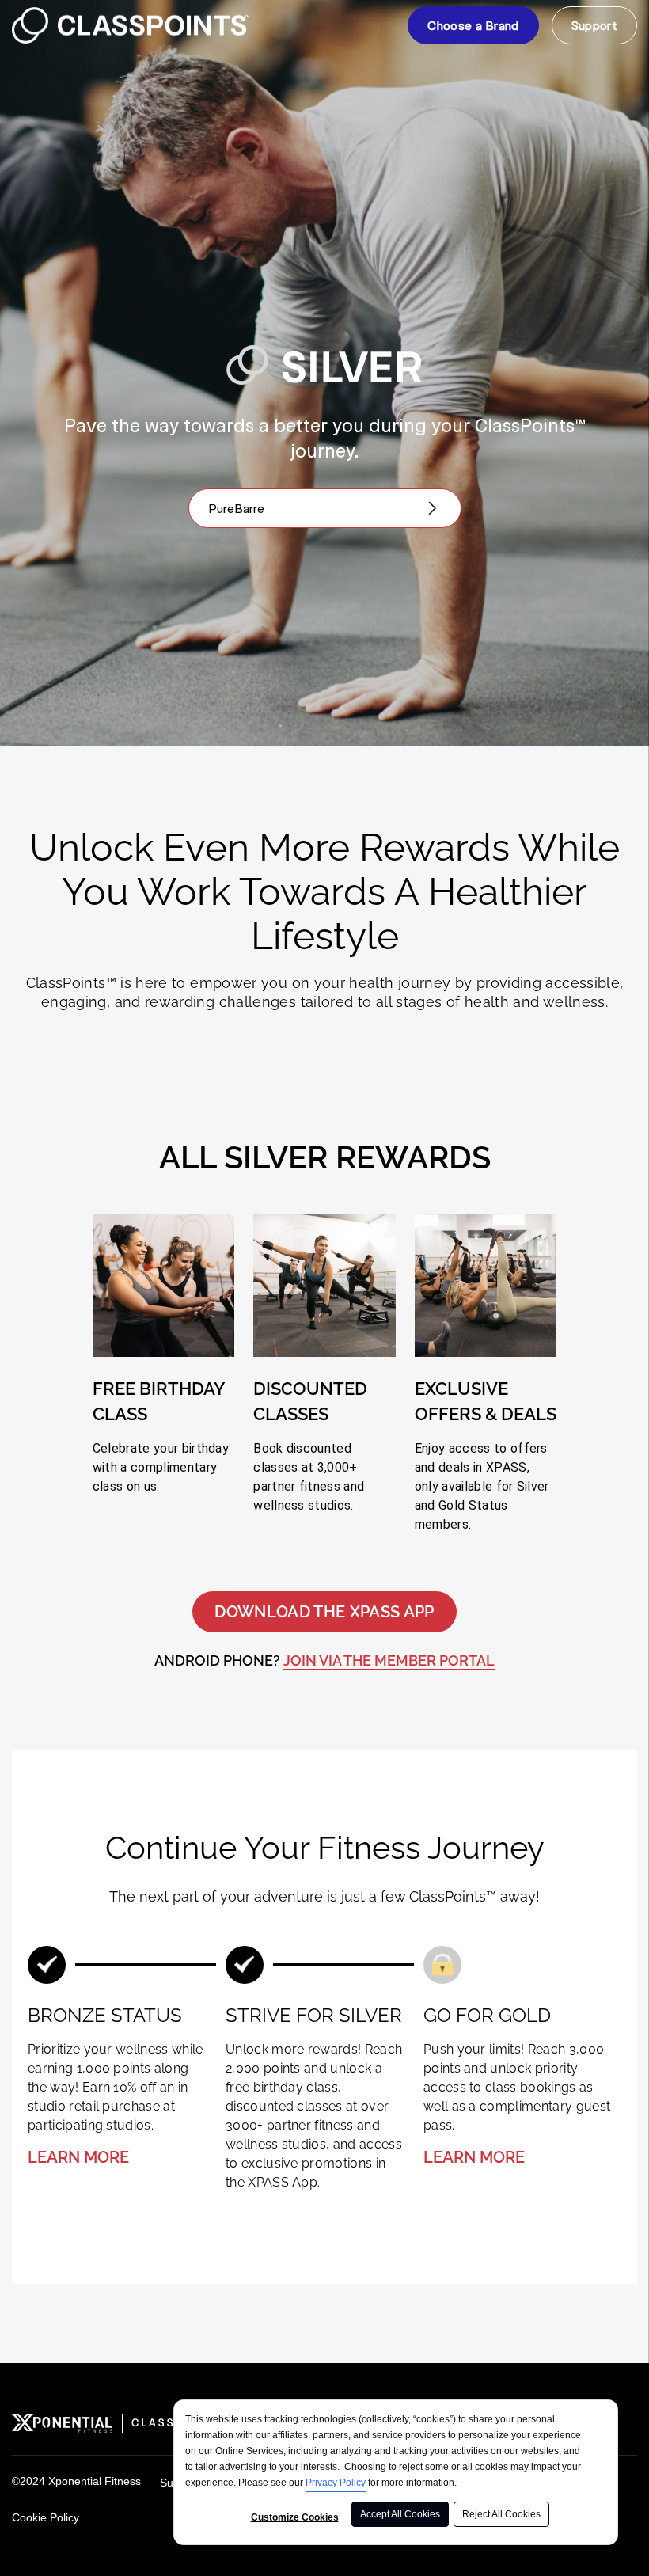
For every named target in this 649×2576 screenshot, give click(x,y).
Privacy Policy (336, 2483)
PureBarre (236, 508)
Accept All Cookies (400, 2514)
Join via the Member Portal (389, 1660)
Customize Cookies (295, 2517)
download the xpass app (324, 1612)
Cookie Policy (46, 2517)
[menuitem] (473, 25)
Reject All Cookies (501, 2514)
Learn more (78, 2157)
